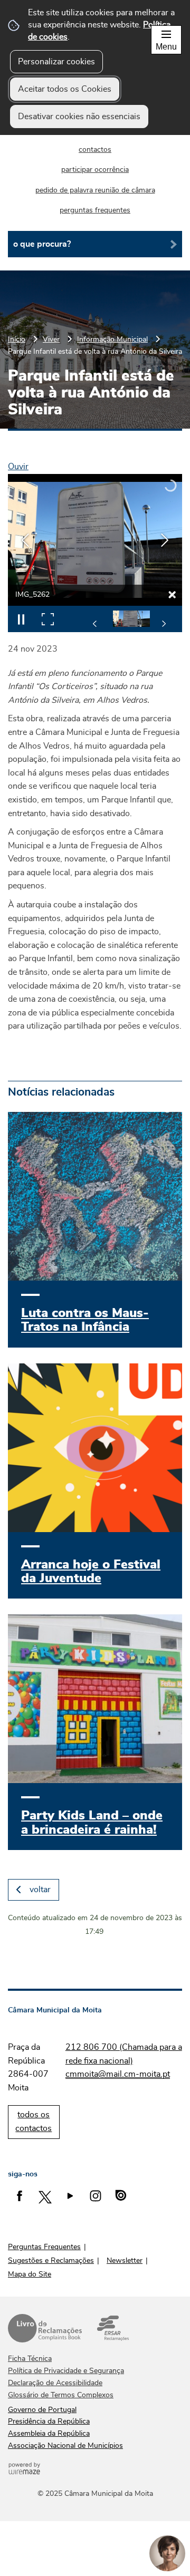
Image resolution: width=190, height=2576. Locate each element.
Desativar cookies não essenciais (79, 117)
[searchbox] (95, 244)
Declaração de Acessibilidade (55, 2383)
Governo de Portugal (42, 2410)
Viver (51, 339)
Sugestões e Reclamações (51, 2261)
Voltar (40, 1890)
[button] (131, 619)
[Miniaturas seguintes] (164, 624)
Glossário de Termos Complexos (61, 2395)
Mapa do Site (30, 2274)
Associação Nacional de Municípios (65, 2446)
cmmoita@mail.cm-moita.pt (118, 2074)
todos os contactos (34, 2122)
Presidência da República (49, 2422)
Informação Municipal (112, 339)
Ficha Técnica (30, 2359)
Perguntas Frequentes (44, 2247)
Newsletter (125, 2261)
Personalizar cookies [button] (56, 62)
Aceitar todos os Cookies (65, 89)
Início (17, 339)
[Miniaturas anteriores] (95, 624)
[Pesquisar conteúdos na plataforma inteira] (170, 244)
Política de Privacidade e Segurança (66, 2371)
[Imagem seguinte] (165, 540)
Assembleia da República (49, 2434)
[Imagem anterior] (25, 540)
